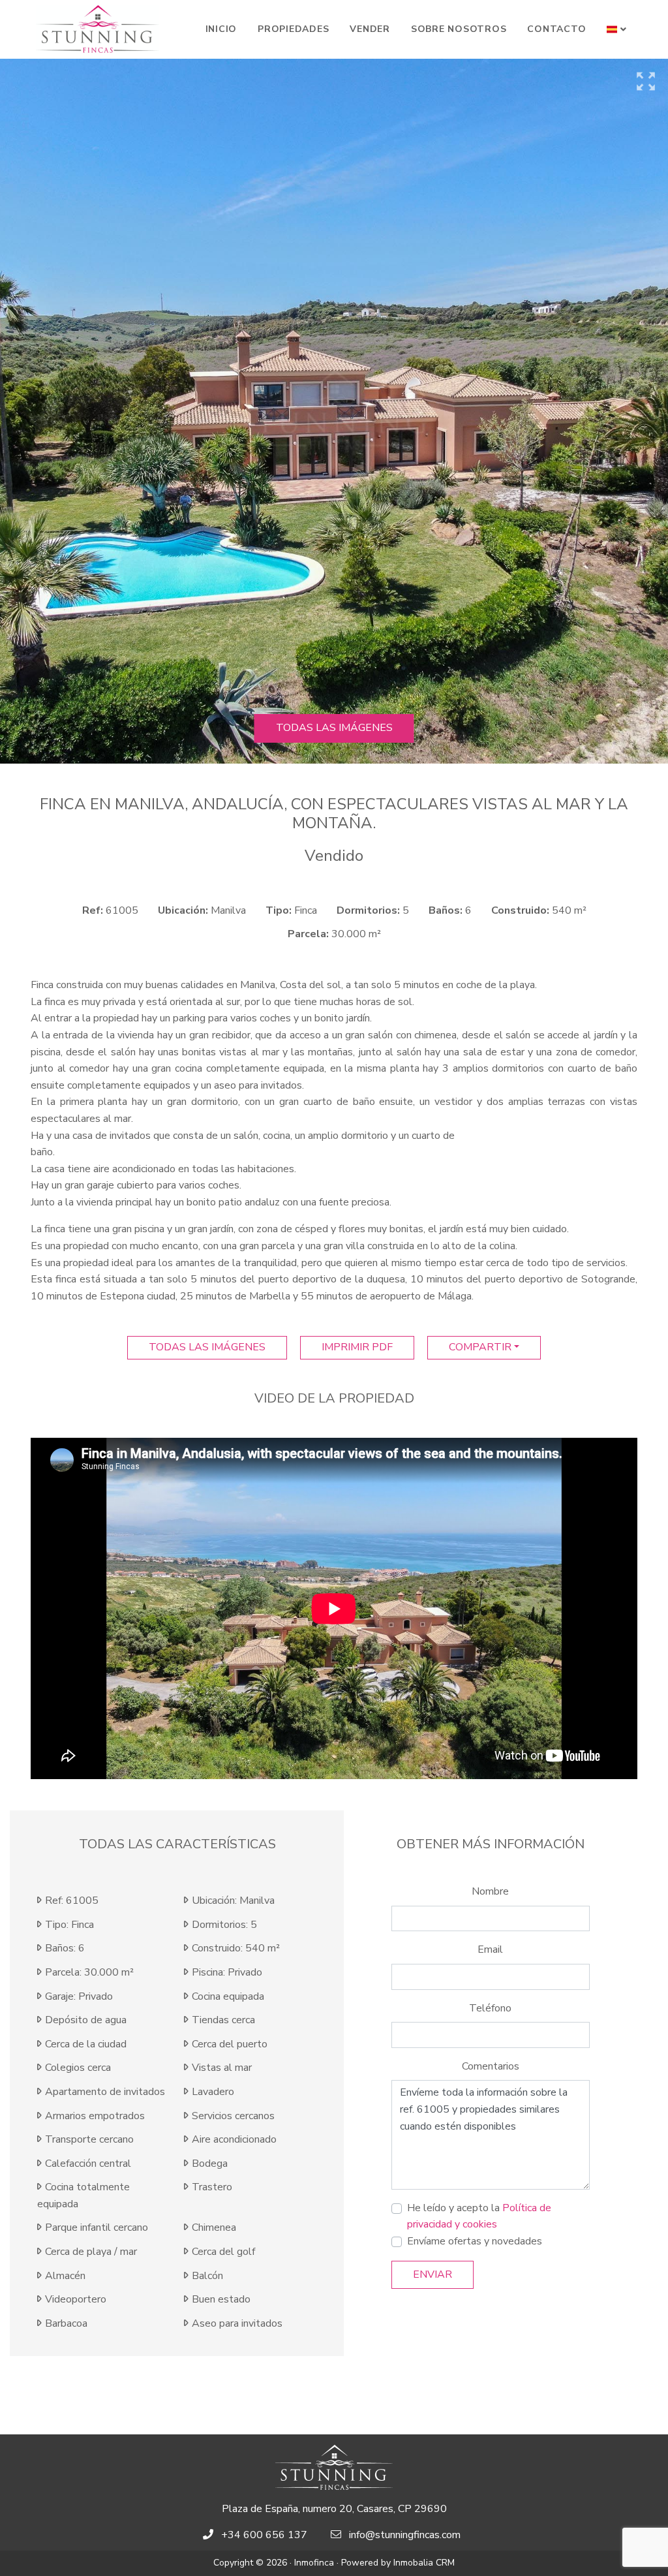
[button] (617, 29)
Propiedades (293, 29)
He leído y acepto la (479, 2216)
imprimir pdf (357, 1347)
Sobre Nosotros (459, 29)
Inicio (221, 29)
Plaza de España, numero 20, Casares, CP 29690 (334, 2509)
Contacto (556, 29)
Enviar (433, 2274)
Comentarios (491, 2066)
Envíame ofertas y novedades (475, 2241)
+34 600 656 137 (264, 2535)
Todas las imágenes (334, 728)
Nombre (490, 1891)
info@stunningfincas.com (405, 2535)
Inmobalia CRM (424, 2563)
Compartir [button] (480, 1347)
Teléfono (490, 2008)
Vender (370, 29)
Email (490, 1949)
